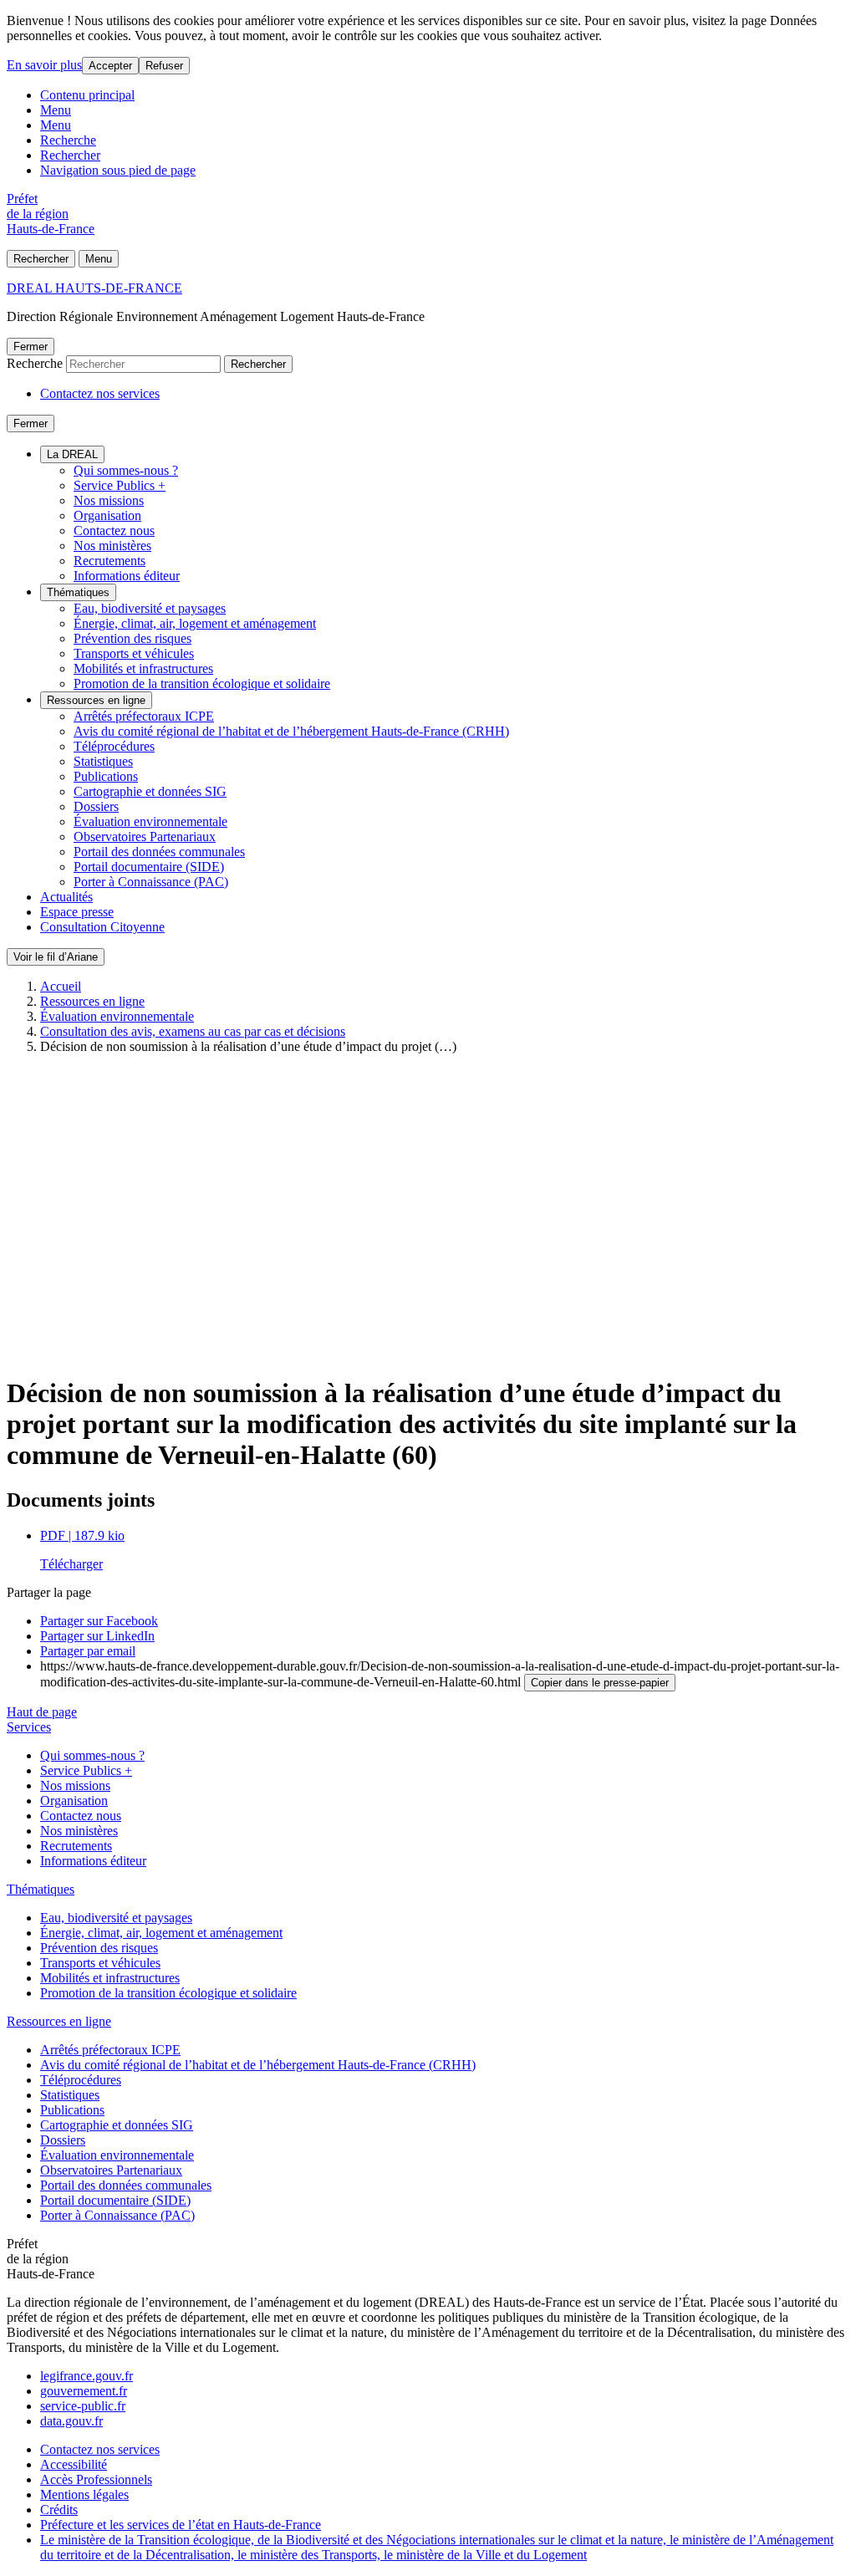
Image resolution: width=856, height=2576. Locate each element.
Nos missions (109, 500)
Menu (56, 110)
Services (29, 1727)
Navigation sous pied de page (118, 170)
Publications (106, 776)
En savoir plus (44, 65)
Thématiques (78, 592)
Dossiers (96, 806)
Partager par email (88, 1651)
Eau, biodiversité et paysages (150, 608)
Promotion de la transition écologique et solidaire (202, 684)
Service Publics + (120, 485)
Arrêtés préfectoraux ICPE (144, 716)
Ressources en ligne (96, 700)
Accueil (61, 986)
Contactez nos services (100, 393)
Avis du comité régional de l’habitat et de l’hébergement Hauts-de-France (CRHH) (291, 731)
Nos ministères (112, 546)
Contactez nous (114, 531)
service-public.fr (83, 2406)
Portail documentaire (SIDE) (149, 867)
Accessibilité (74, 2464)
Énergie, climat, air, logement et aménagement (195, 623)
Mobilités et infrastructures (143, 668)
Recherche (68, 140)
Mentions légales (84, 2494)
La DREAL (72, 454)
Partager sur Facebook (99, 1621)
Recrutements (110, 561)
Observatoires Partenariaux (145, 837)
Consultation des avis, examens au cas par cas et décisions (193, 1031)
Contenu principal (87, 95)
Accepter (110, 66)
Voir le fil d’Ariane (56, 957)
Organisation (107, 515)
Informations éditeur (127, 576)
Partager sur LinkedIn (97, 1636)
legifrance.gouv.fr (87, 2376)
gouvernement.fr (84, 2391)
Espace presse (77, 912)
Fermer (31, 347)
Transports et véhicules (134, 653)
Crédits (59, 2510)
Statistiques (103, 761)
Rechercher (70, 155)
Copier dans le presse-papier (600, 1683)
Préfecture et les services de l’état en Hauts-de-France (181, 2525)
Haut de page (42, 1712)
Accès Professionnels (96, 2479)
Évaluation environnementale (150, 821)
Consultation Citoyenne (102, 927)
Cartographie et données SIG (150, 791)
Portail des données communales (159, 852)
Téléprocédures (114, 746)
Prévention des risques (132, 638)
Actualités (66, 897)
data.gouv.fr (71, 2421)
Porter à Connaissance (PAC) (151, 882)
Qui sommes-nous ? (126, 470)
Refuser (164, 66)
